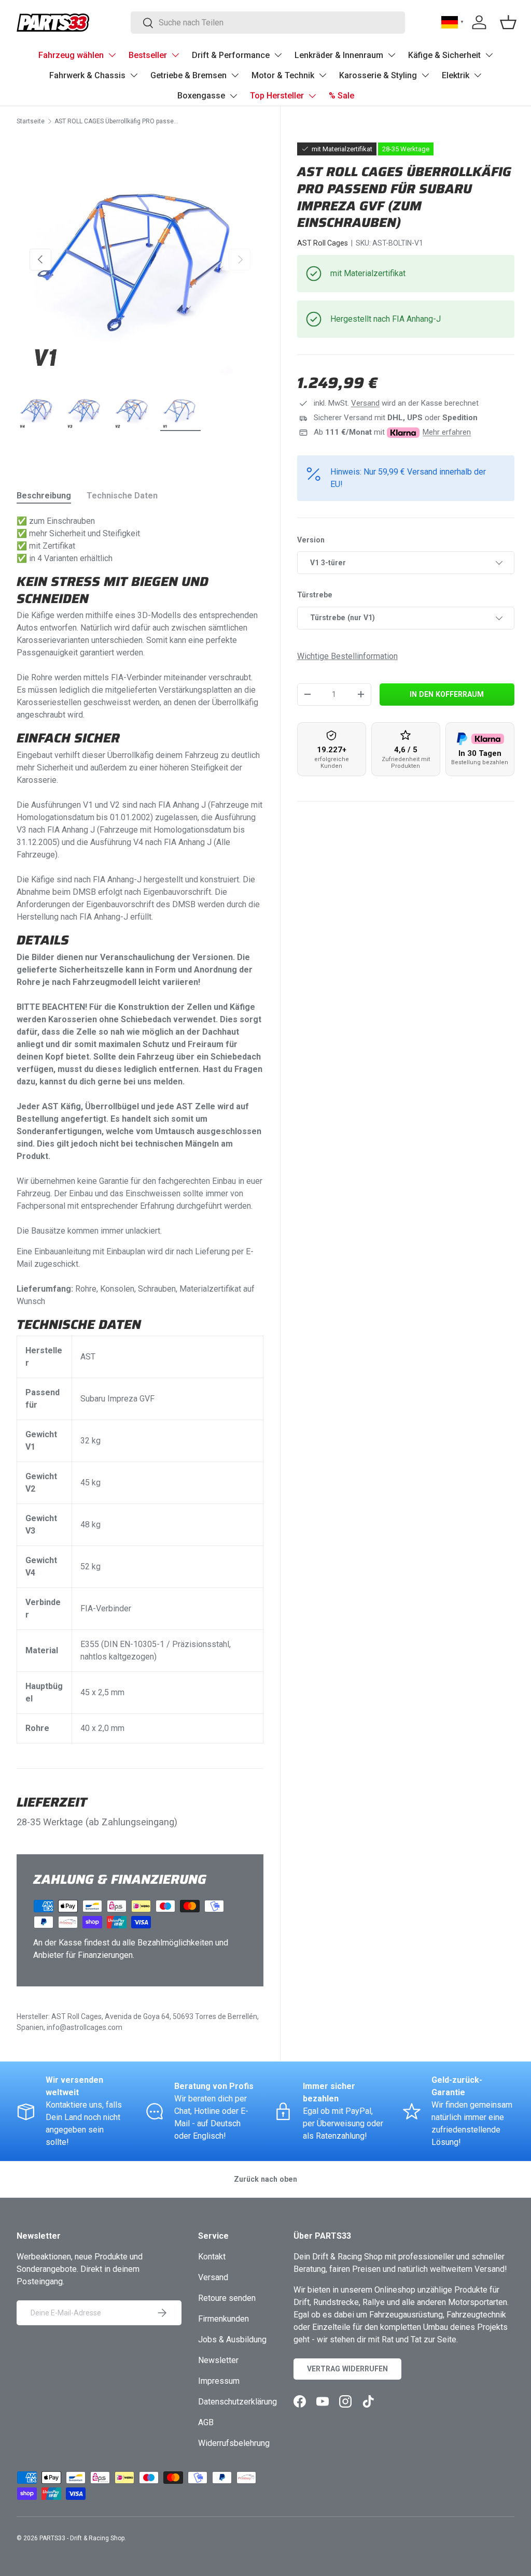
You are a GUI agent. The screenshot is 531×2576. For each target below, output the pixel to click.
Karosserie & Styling (378, 75)
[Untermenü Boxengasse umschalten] (233, 96)
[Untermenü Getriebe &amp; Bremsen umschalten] (235, 75)
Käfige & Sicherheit (444, 55)
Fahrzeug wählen (71, 55)
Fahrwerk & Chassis (87, 75)
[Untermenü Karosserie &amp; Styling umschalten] (425, 75)
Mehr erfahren (447, 432)
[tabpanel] (140, 1129)
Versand (365, 403)
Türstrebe (315, 595)
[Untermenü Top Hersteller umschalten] (312, 96)
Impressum (219, 2381)
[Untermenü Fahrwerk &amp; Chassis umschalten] (134, 75)
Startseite (31, 121)
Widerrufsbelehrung (234, 2443)
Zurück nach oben (265, 2179)
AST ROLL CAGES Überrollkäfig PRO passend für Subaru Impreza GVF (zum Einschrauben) (117, 121)
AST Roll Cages (323, 243)
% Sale (341, 96)
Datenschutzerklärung (237, 2402)
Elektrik (456, 75)
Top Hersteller (277, 96)
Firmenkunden (223, 2319)
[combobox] (268, 23)
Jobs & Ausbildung (232, 2339)
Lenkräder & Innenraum (339, 55)
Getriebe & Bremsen (188, 75)
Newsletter (218, 2360)
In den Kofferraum (447, 694)
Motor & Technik (283, 75)
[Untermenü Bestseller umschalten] (175, 55)
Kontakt (212, 2257)
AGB (206, 2422)
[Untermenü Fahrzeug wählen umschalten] (112, 55)
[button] (508, 22)
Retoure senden (227, 2298)
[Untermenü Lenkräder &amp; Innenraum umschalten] (392, 55)
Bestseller (148, 55)
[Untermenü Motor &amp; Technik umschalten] (323, 75)
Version (311, 540)
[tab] (44, 496)
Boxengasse (201, 96)
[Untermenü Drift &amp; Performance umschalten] (278, 55)
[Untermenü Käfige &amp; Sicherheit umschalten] (489, 55)
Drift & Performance (231, 55)
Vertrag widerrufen (347, 2369)
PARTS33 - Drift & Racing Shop (82, 2538)
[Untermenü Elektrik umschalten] (478, 75)
